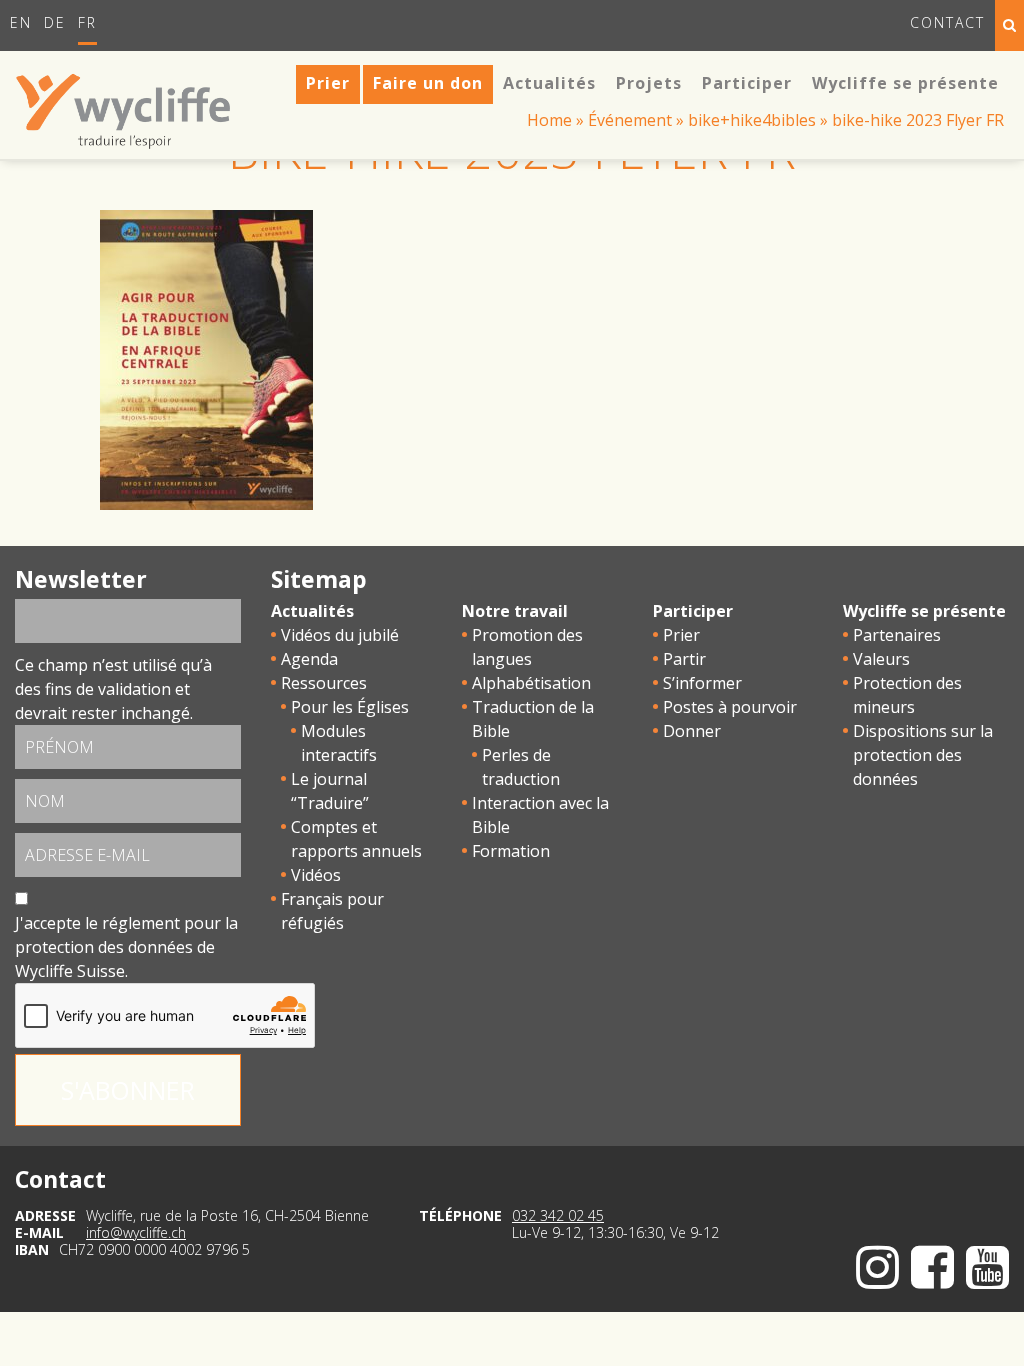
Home (549, 120)
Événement (630, 120)
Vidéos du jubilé (340, 635)
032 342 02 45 (558, 1215)
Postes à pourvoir (730, 707)
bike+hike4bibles (752, 120)
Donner (692, 731)
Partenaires (897, 635)
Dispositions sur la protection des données (923, 755)
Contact (947, 22)
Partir (684, 659)
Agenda (309, 659)
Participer (693, 611)
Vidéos (316, 875)
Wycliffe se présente (924, 611)
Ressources (324, 683)
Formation (511, 851)
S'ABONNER (128, 1090)
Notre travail (515, 611)
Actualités (312, 611)
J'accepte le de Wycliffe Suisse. (126, 947)
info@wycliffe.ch (136, 1232)
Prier (681, 635)
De (55, 22)
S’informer (702, 683)
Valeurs (881, 659)
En (21, 22)
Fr (87, 22)
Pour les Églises (350, 707)
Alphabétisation (531, 683)
